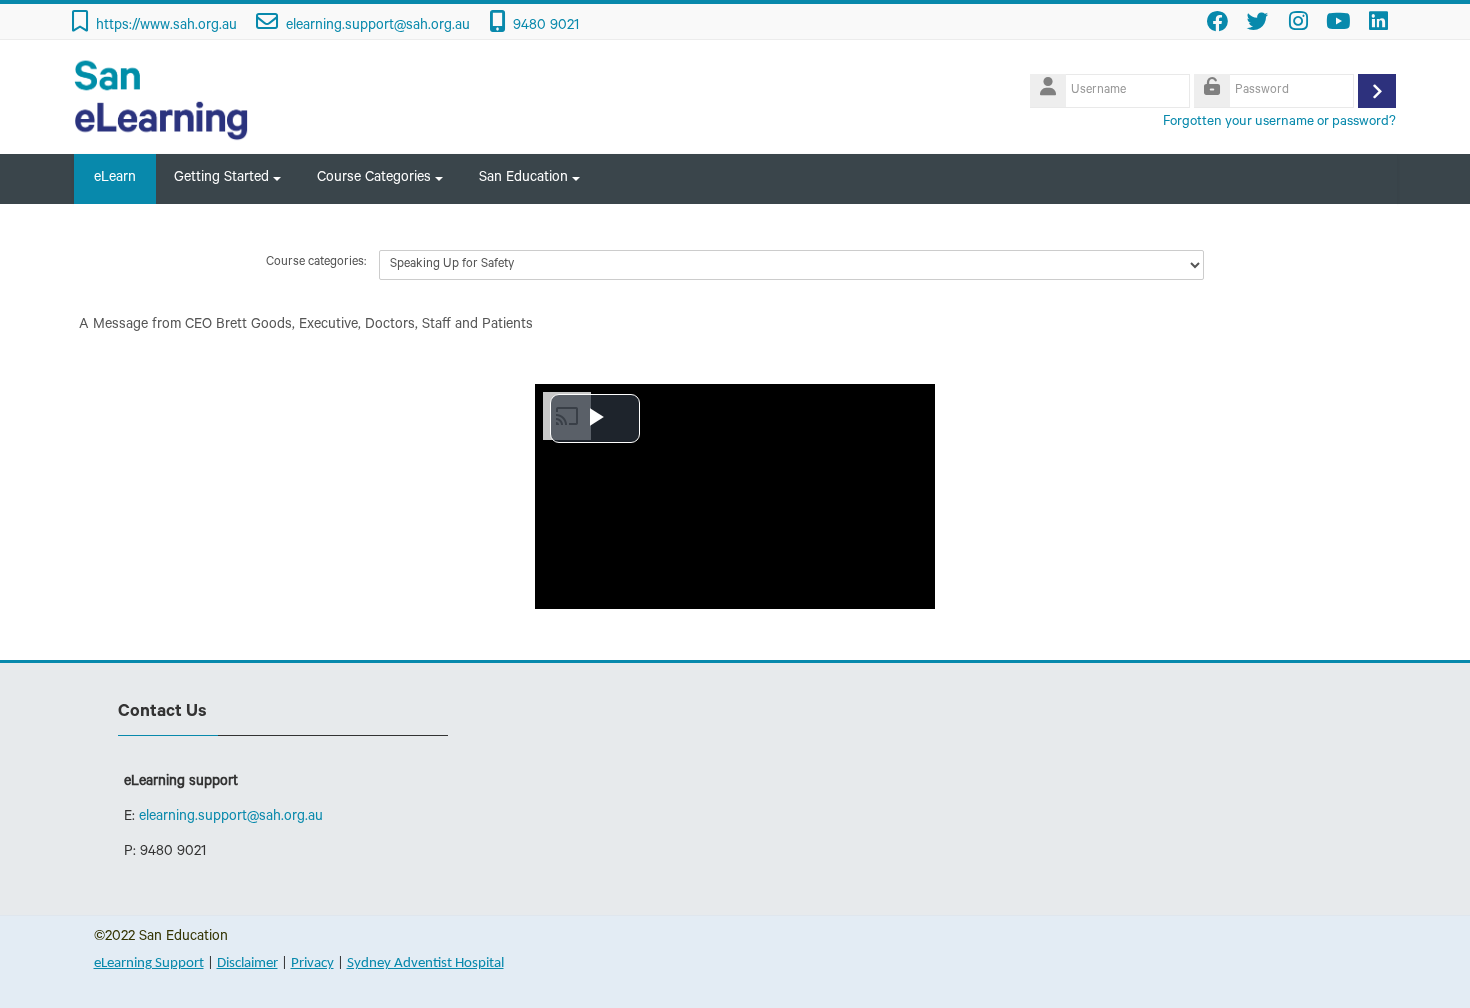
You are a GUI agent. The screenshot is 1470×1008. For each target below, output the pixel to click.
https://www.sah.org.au (166, 27)
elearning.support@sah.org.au (378, 27)
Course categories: (316, 263)
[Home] (162, 99)
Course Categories (374, 179)
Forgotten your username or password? (1279, 122)
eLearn (115, 179)
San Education (523, 179)
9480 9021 (546, 27)
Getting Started (221, 179)
